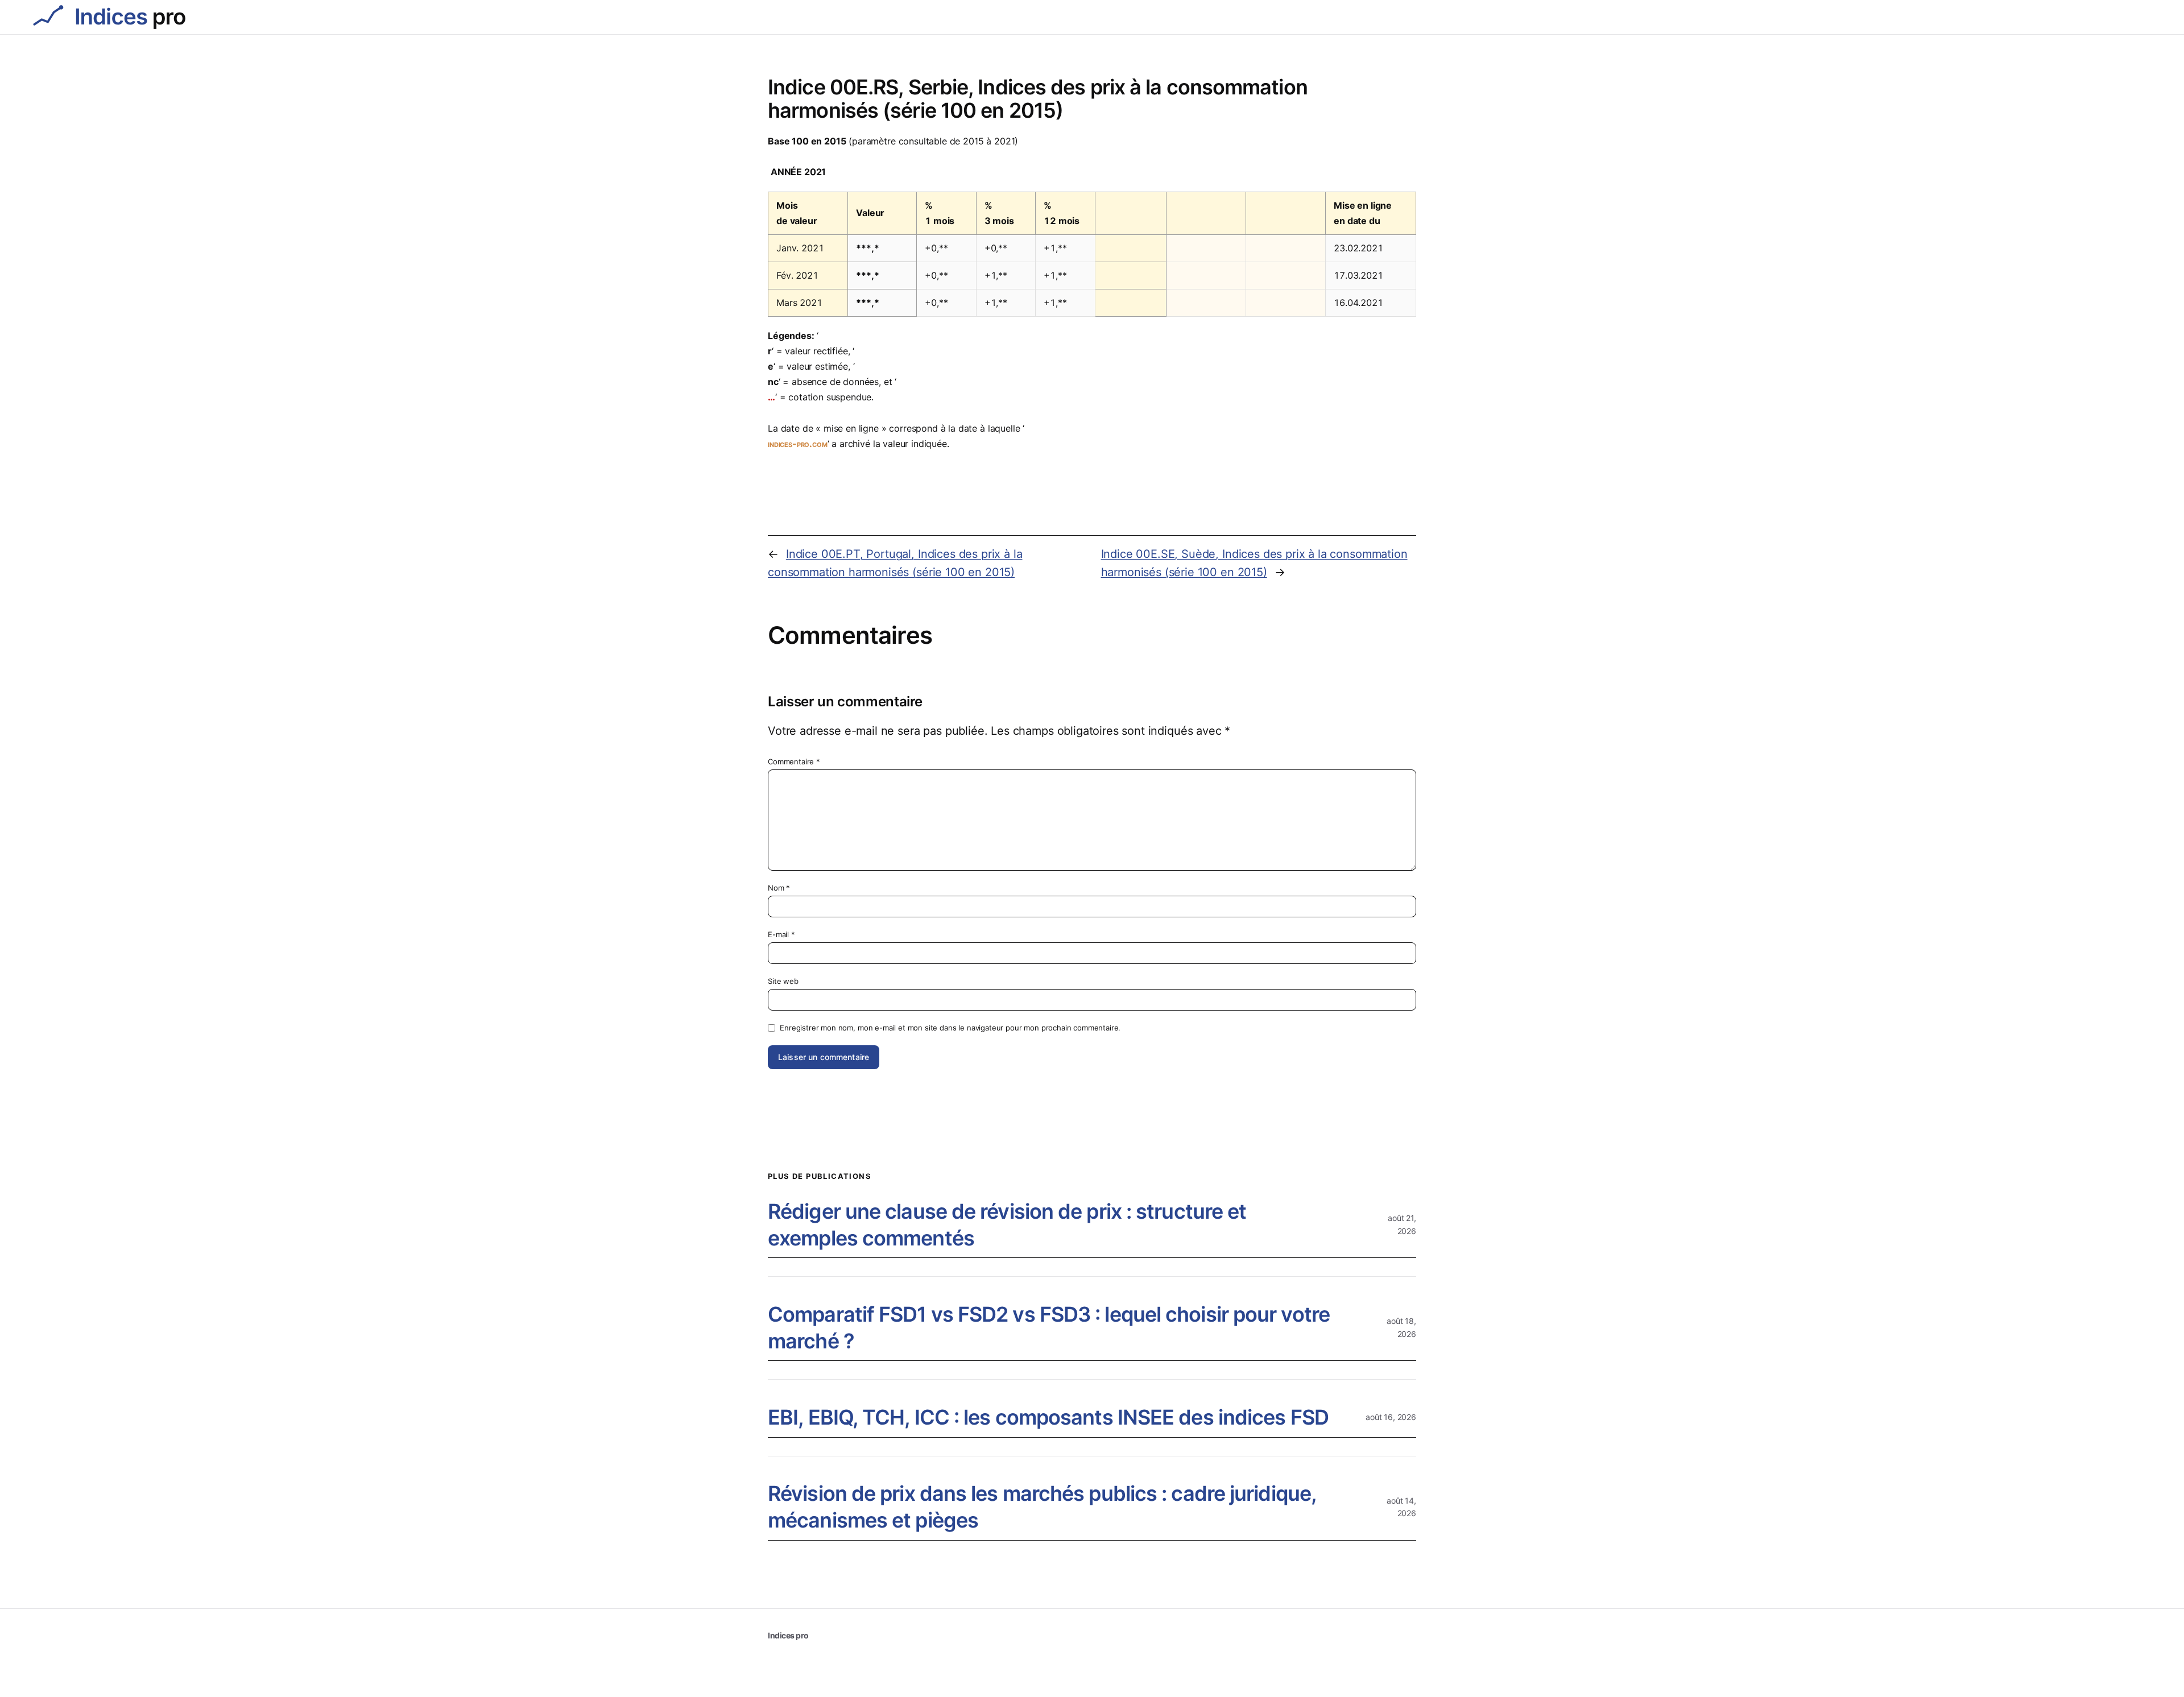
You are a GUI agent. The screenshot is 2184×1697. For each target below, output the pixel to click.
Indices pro (788, 1635)
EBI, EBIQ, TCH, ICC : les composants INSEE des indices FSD (1048, 1417)
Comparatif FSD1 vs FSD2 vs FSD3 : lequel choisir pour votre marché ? (1049, 1328)
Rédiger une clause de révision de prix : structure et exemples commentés (1007, 1225)
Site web (783, 981)
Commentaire (794, 761)
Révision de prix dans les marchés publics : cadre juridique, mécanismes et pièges (1042, 1507)
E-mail (781, 934)
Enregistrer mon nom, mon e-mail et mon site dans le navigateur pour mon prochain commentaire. (950, 1028)
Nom (779, 888)
